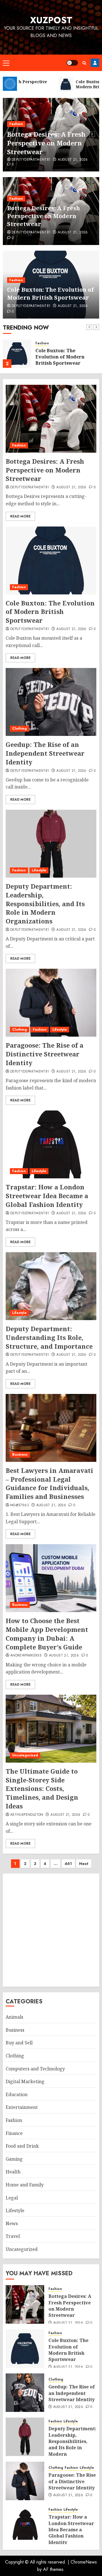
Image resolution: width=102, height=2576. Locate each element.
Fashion (16, 124)
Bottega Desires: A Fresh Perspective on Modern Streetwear (46, 143)
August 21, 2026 (73, 160)
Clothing (20, 729)
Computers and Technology (35, 2069)
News (12, 2223)
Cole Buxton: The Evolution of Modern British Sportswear (50, 294)
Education (17, 2094)
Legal (12, 2198)
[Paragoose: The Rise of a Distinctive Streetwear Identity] (51, 1003)
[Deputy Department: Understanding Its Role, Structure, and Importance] (51, 1286)
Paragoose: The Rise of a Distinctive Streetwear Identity (44, 1054)
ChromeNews (84, 2562)
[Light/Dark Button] (72, 63)
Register (95, 63)
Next (84, 1864)
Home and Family (25, 2185)
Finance (14, 2133)
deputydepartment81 (31, 160)
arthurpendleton (27, 1815)
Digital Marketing (25, 2081)
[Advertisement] (51, 1930)
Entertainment (22, 2107)
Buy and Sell (19, 2043)
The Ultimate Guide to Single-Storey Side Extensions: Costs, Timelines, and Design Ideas (42, 1788)
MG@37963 (20, 1505)
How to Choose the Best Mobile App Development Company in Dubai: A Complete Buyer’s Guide (47, 1634)
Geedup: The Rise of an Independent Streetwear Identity (45, 753)
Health (13, 2172)
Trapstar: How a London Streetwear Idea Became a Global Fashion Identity (47, 1196)
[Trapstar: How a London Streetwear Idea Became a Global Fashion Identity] (51, 1144)
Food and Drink (22, 2146)
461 (68, 1864)
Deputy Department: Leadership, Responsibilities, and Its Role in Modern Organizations (45, 904)
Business (20, 1454)
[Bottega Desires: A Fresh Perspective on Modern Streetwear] (51, 419)
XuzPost (51, 20)
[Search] (84, 63)
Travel (13, 2236)
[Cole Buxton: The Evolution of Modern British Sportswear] (17, 354)
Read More (20, 516)
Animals (14, 2017)
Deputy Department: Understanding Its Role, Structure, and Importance (49, 1337)
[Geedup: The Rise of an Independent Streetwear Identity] (51, 702)
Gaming (14, 2159)
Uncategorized (25, 1755)
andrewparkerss (26, 1656)
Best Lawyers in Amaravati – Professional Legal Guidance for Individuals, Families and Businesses (49, 1483)
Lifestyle (39, 870)
